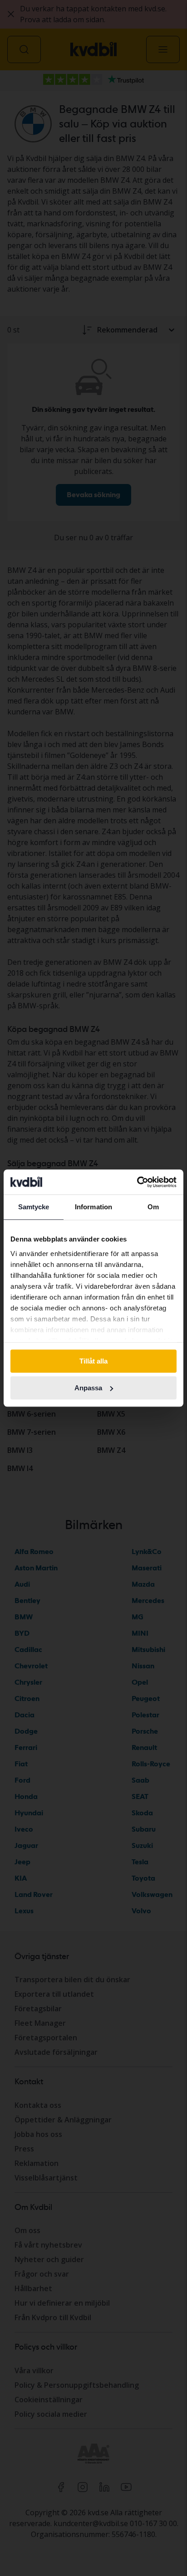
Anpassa (88, 1388)
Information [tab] (93, 1207)
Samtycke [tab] (34, 1207)
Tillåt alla (93, 1361)
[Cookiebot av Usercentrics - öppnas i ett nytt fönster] (137, 1182)
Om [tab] (153, 1207)
